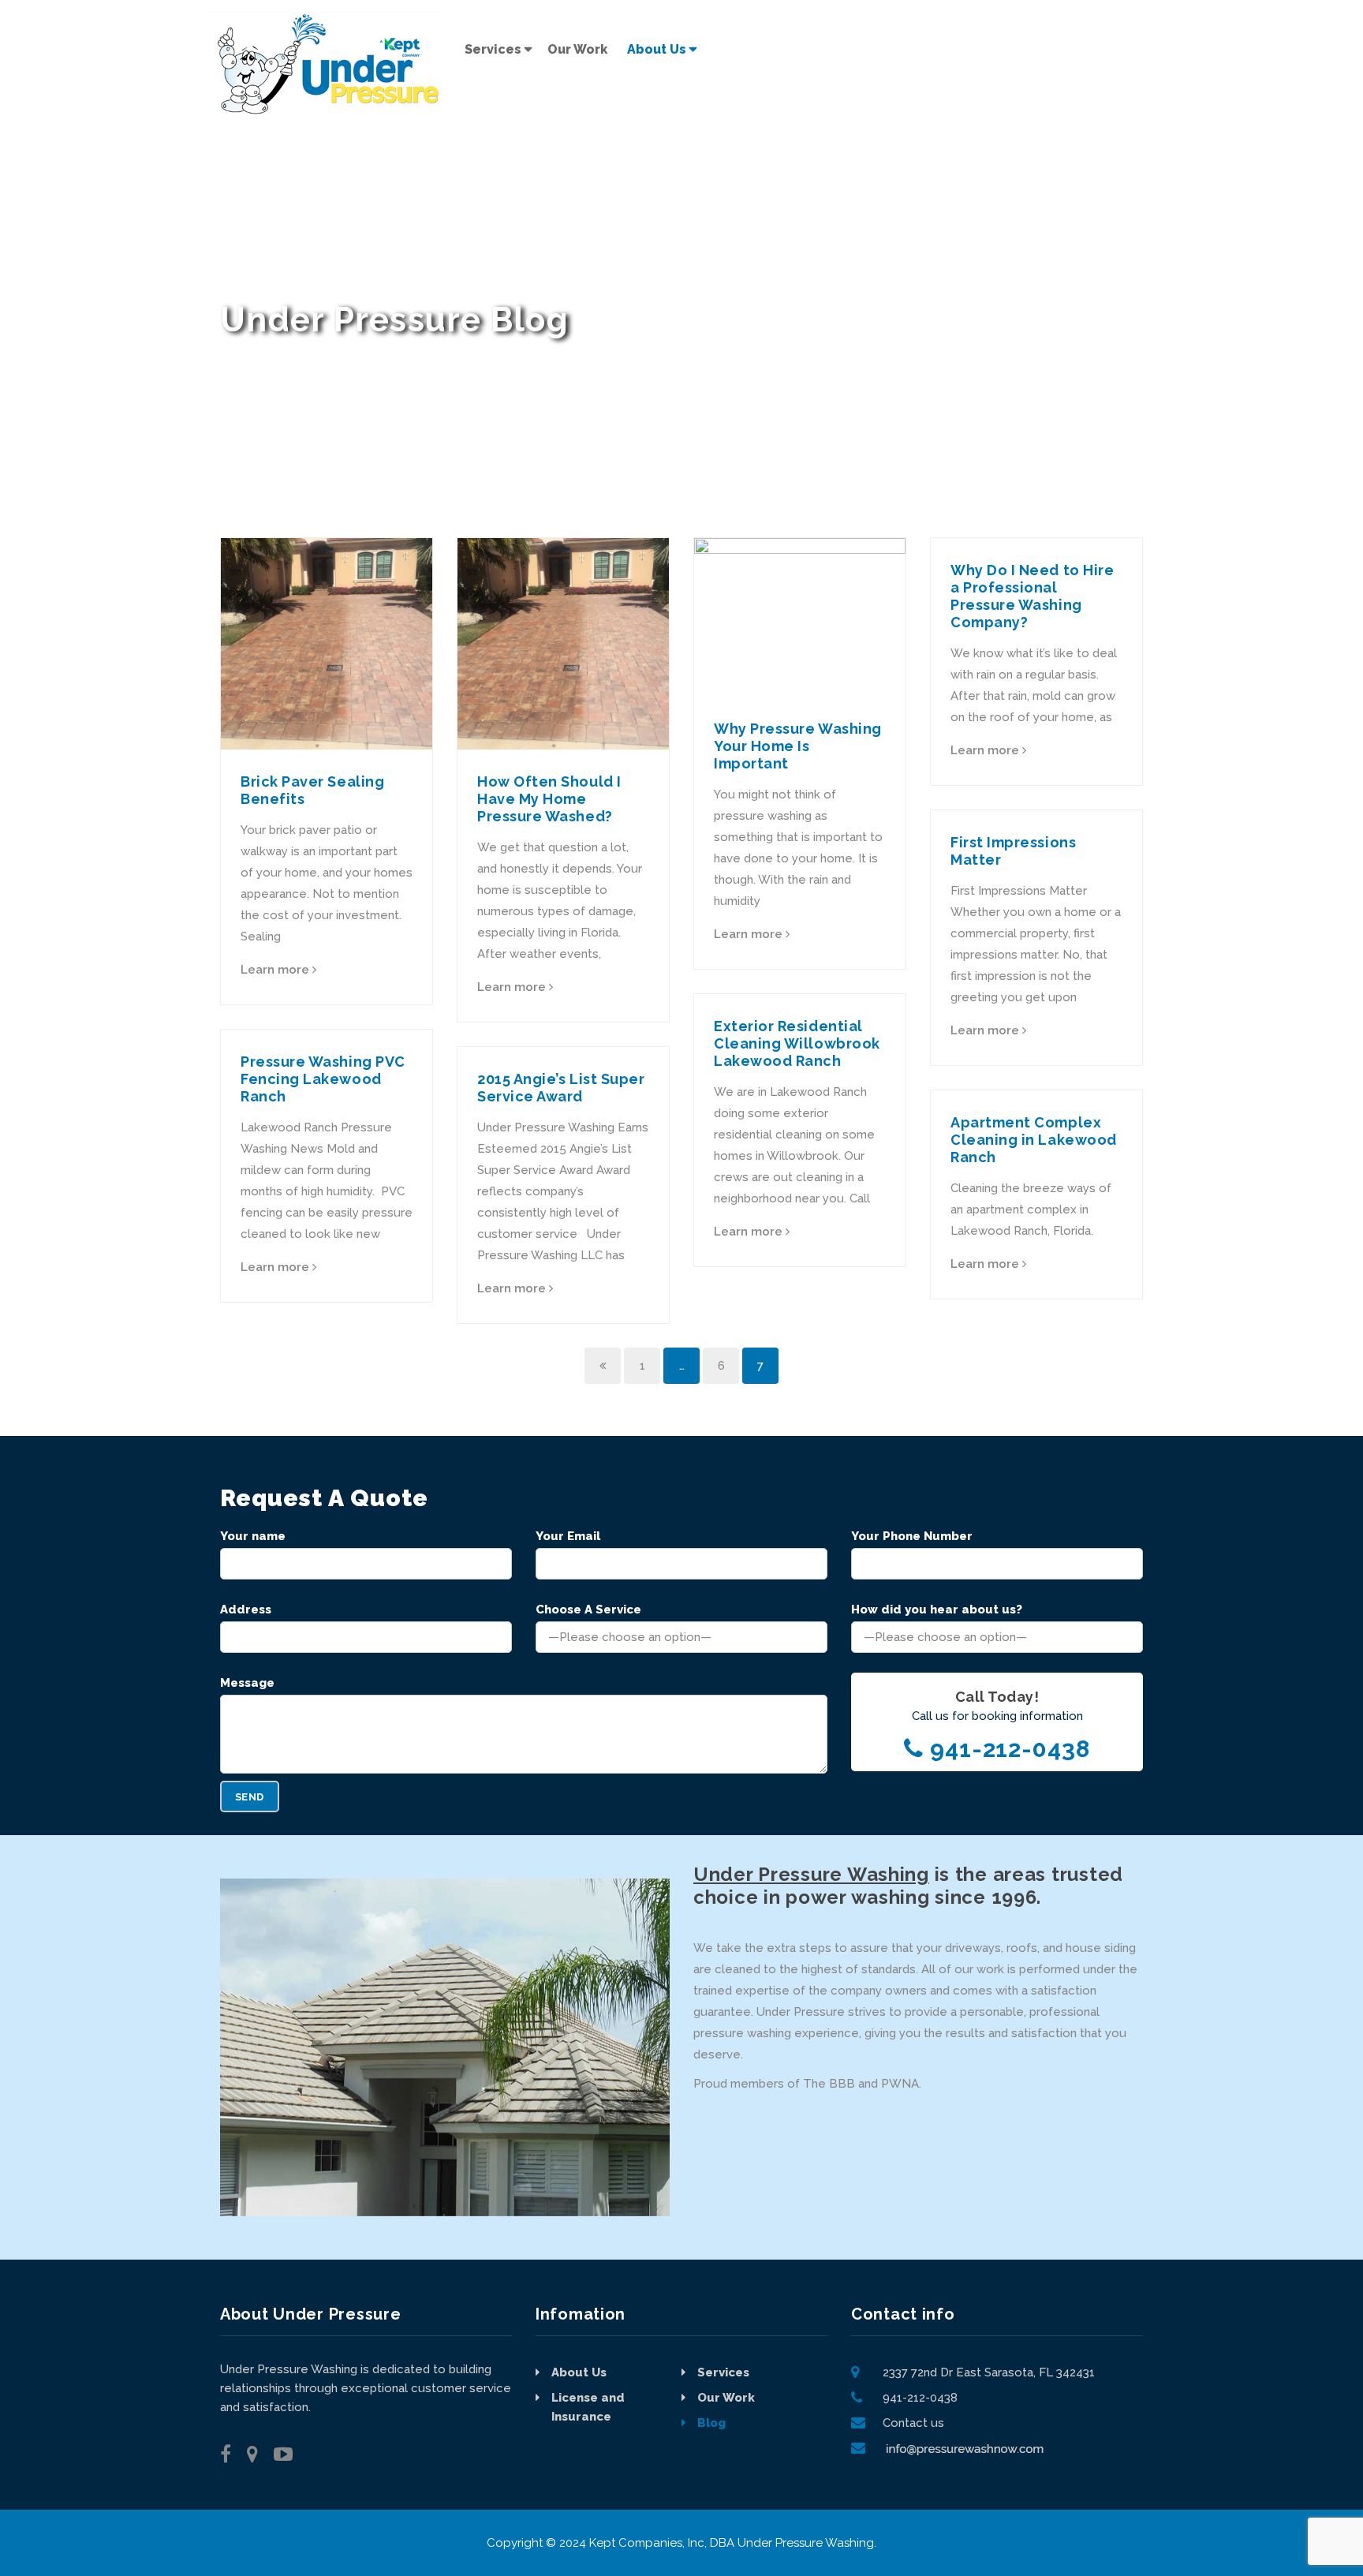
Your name (253, 1536)
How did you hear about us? (937, 1610)
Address (246, 1610)
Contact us (913, 2423)
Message (247, 1683)
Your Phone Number (912, 1536)
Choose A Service (588, 1610)
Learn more (276, 970)
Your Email (568, 1536)
